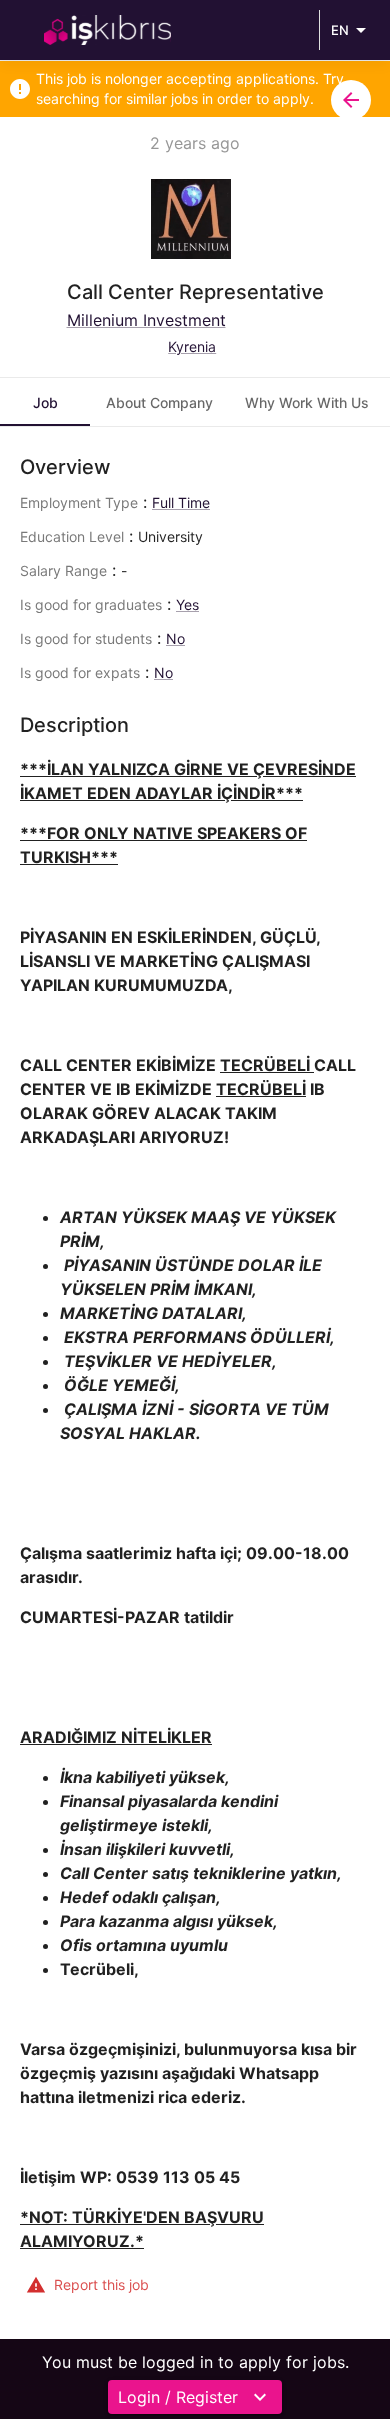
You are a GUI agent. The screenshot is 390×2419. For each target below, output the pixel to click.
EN (340, 30)
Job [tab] (45, 402)
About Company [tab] (159, 402)
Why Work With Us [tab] (307, 402)
